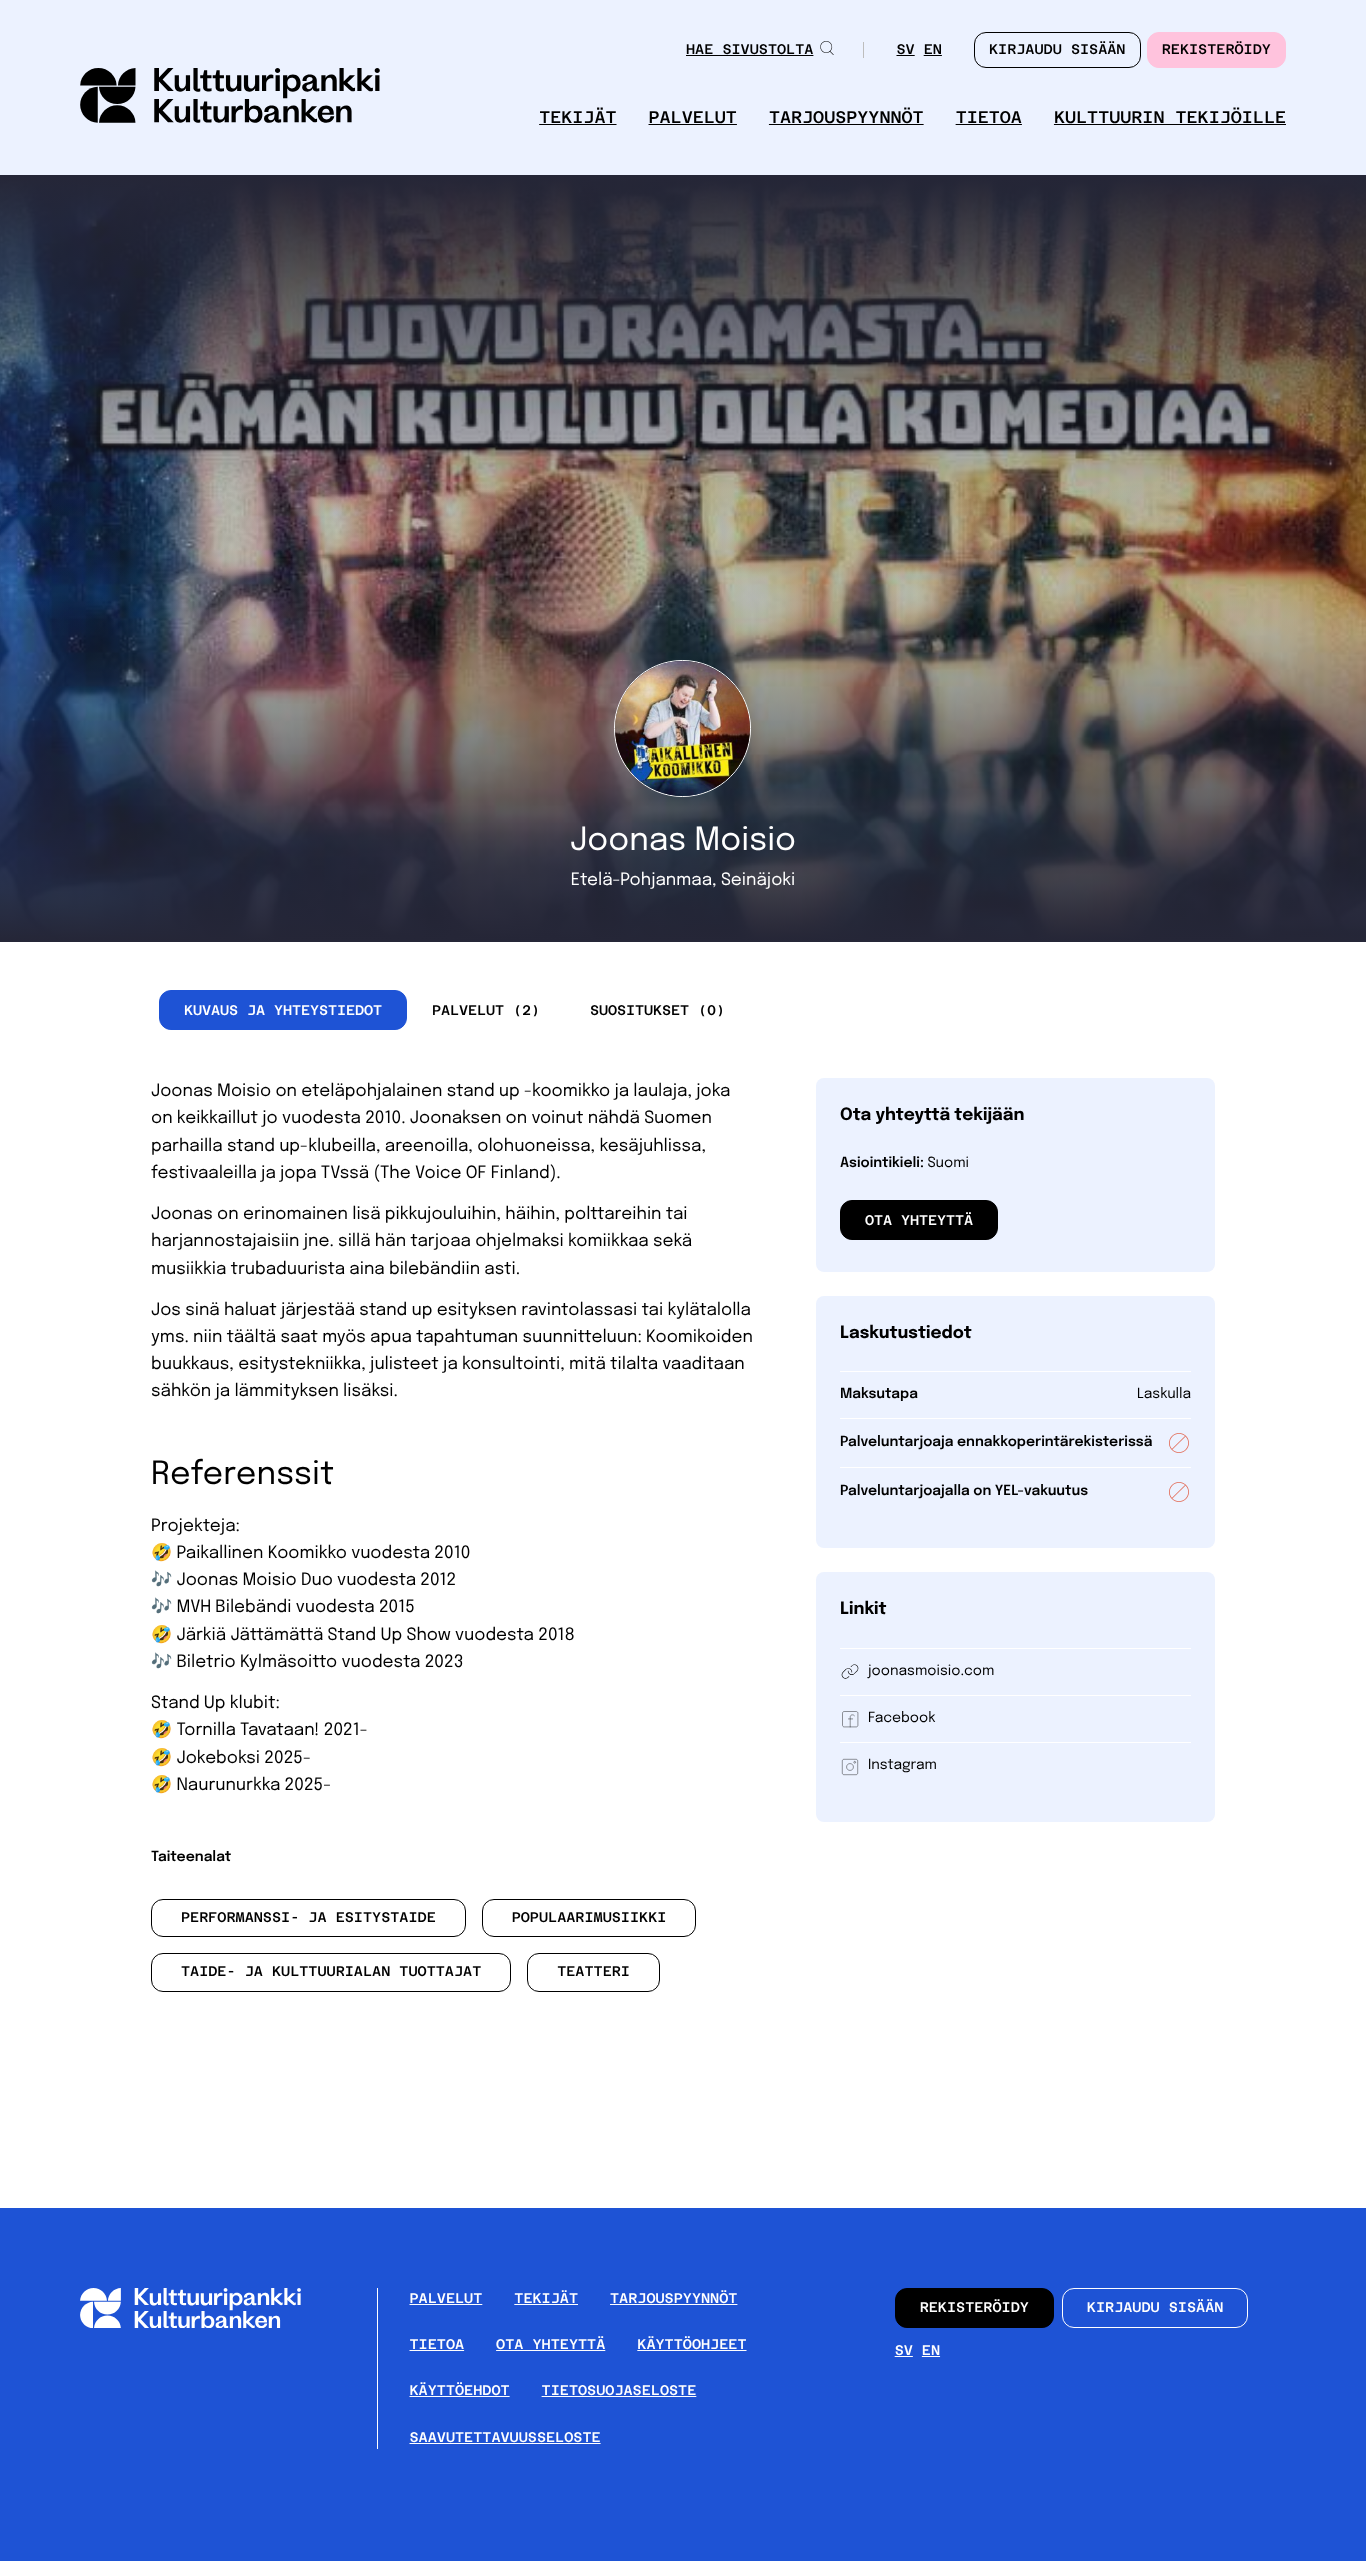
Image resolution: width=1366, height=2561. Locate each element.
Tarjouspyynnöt (846, 117)
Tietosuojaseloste (619, 2391)
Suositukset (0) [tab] (657, 1010)
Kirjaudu (1057, 50)
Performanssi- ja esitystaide (308, 1918)
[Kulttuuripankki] (206, 2323)
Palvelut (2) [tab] (486, 1010)
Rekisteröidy (1216, 50)
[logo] (230, 97)
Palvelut (693, 117)
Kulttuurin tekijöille (1170, 117)
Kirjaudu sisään (1155, 2308)
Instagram (902, 1766)
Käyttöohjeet (691, 2345)
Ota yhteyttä (919, 1220)
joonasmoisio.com (931, 1672)
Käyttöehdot (460, 2391)
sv (905, 51)
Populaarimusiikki (589, 1918)
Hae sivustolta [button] (749, 50)
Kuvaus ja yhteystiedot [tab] (283, 1010)
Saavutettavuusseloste (505, 2438)
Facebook (901, 1719)
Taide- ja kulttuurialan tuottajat (331, 1972)
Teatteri (593, 1972)
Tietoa (989, 117)
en (933, 51)
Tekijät (577, 117)
